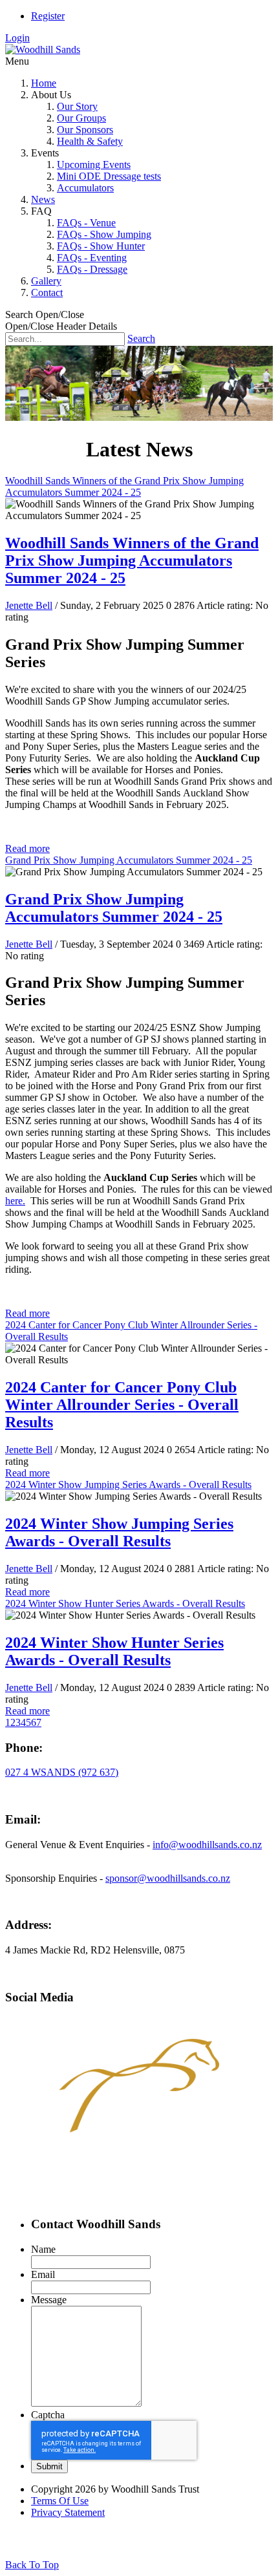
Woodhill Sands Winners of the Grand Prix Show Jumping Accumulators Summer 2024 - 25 (124, 486)
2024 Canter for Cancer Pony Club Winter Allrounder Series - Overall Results (122, 1405)
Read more (27, 848)
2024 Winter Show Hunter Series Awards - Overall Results (125, 1603)
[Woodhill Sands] (43, 49)
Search (141, 338)
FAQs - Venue (86, 223)
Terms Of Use (60, 2501)
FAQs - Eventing (92, 258)
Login (17, 38)
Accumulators (85, 188)
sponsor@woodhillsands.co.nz (168, 1878)
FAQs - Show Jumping (104, 234)
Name (43, 2249)
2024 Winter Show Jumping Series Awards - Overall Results (128, 1485)
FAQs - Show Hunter (101, 246)
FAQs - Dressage (92, 269)
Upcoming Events (94, 165)
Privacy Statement (68, 2512)
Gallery (46, 281)
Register (48, 16)
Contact (47, 293)
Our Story (77, 106)
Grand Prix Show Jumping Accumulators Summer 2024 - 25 (129, 860)
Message (49, 2300)
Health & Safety (90, 141)
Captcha (48, 2415)
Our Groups (81, 118)
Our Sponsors (85, 130)
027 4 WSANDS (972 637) (62, 1772)
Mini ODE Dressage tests (109, 176)
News (43, 199)
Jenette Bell (29, 605)
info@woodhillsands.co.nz (207, 1845)
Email (43, 2274)
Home (44, 83)
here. (15, 1201)
